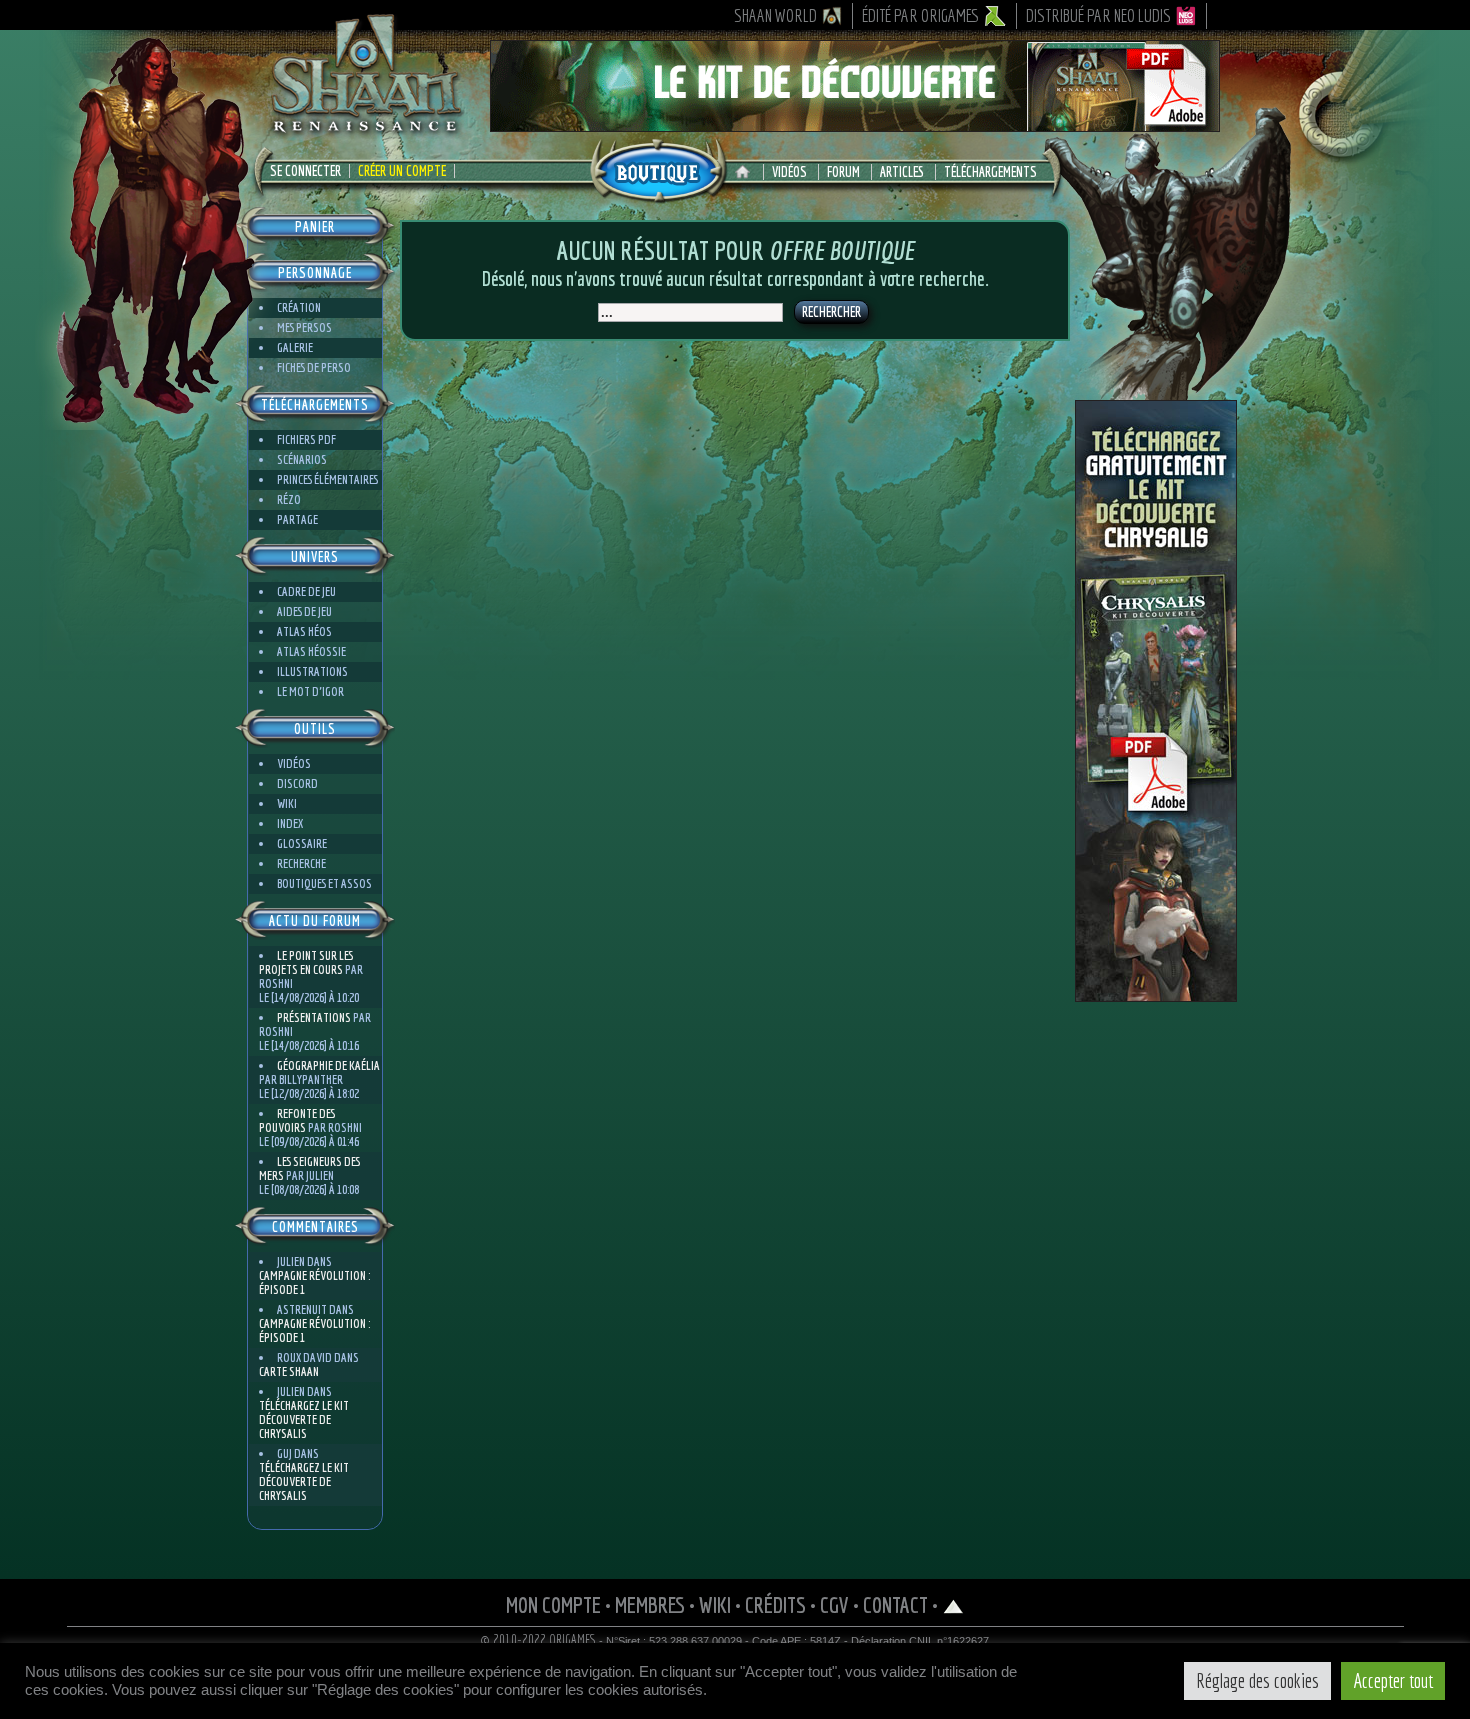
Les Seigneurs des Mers (309, 1168)
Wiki (287, 803)
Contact (895, 1604)
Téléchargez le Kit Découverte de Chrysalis (304, 1419)
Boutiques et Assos (324, 883)
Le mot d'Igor (310, 691)
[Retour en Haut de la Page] (953, 1604)
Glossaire (302, 843)
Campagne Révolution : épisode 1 (314, 1282)
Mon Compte (553, 1604)
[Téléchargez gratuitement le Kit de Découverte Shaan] (855, 123)
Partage (297, 519)
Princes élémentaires (327, 479)
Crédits (775, 1604)
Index (290, 823)
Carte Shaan (289, 1371)
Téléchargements (990, 172)
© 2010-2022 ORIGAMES (538, 1640)
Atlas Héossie (311, 651)
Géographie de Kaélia (328, 1065)
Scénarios (302, 459)
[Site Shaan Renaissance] (365, 131)
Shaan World (775, 15)
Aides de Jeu (304, 611)
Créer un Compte (402, 171)
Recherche (301, 863)
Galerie (295, 347)
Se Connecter (305, 171)
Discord (297, 783)
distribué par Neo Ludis (1098, 15)
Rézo (289, 499)
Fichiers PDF (306, 439)
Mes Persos (304, 327)
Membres (650, 1604)
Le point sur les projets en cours (306, 962)
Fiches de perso (314, 367)
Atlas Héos (304, 631)
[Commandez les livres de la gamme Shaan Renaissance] (658, 169)
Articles (902, 172)
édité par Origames (921, 15)
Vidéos (789, 172)
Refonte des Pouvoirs (297, 1120)
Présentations (314, 1017)
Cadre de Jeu (306, 591)
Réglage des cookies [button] (1257, 1680)
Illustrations (312, 671)
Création (299, 307)
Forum (843, 172)
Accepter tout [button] (1393, 1680)
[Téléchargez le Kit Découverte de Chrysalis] (1156, 994)
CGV (834, 1604)
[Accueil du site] (747, 172)
